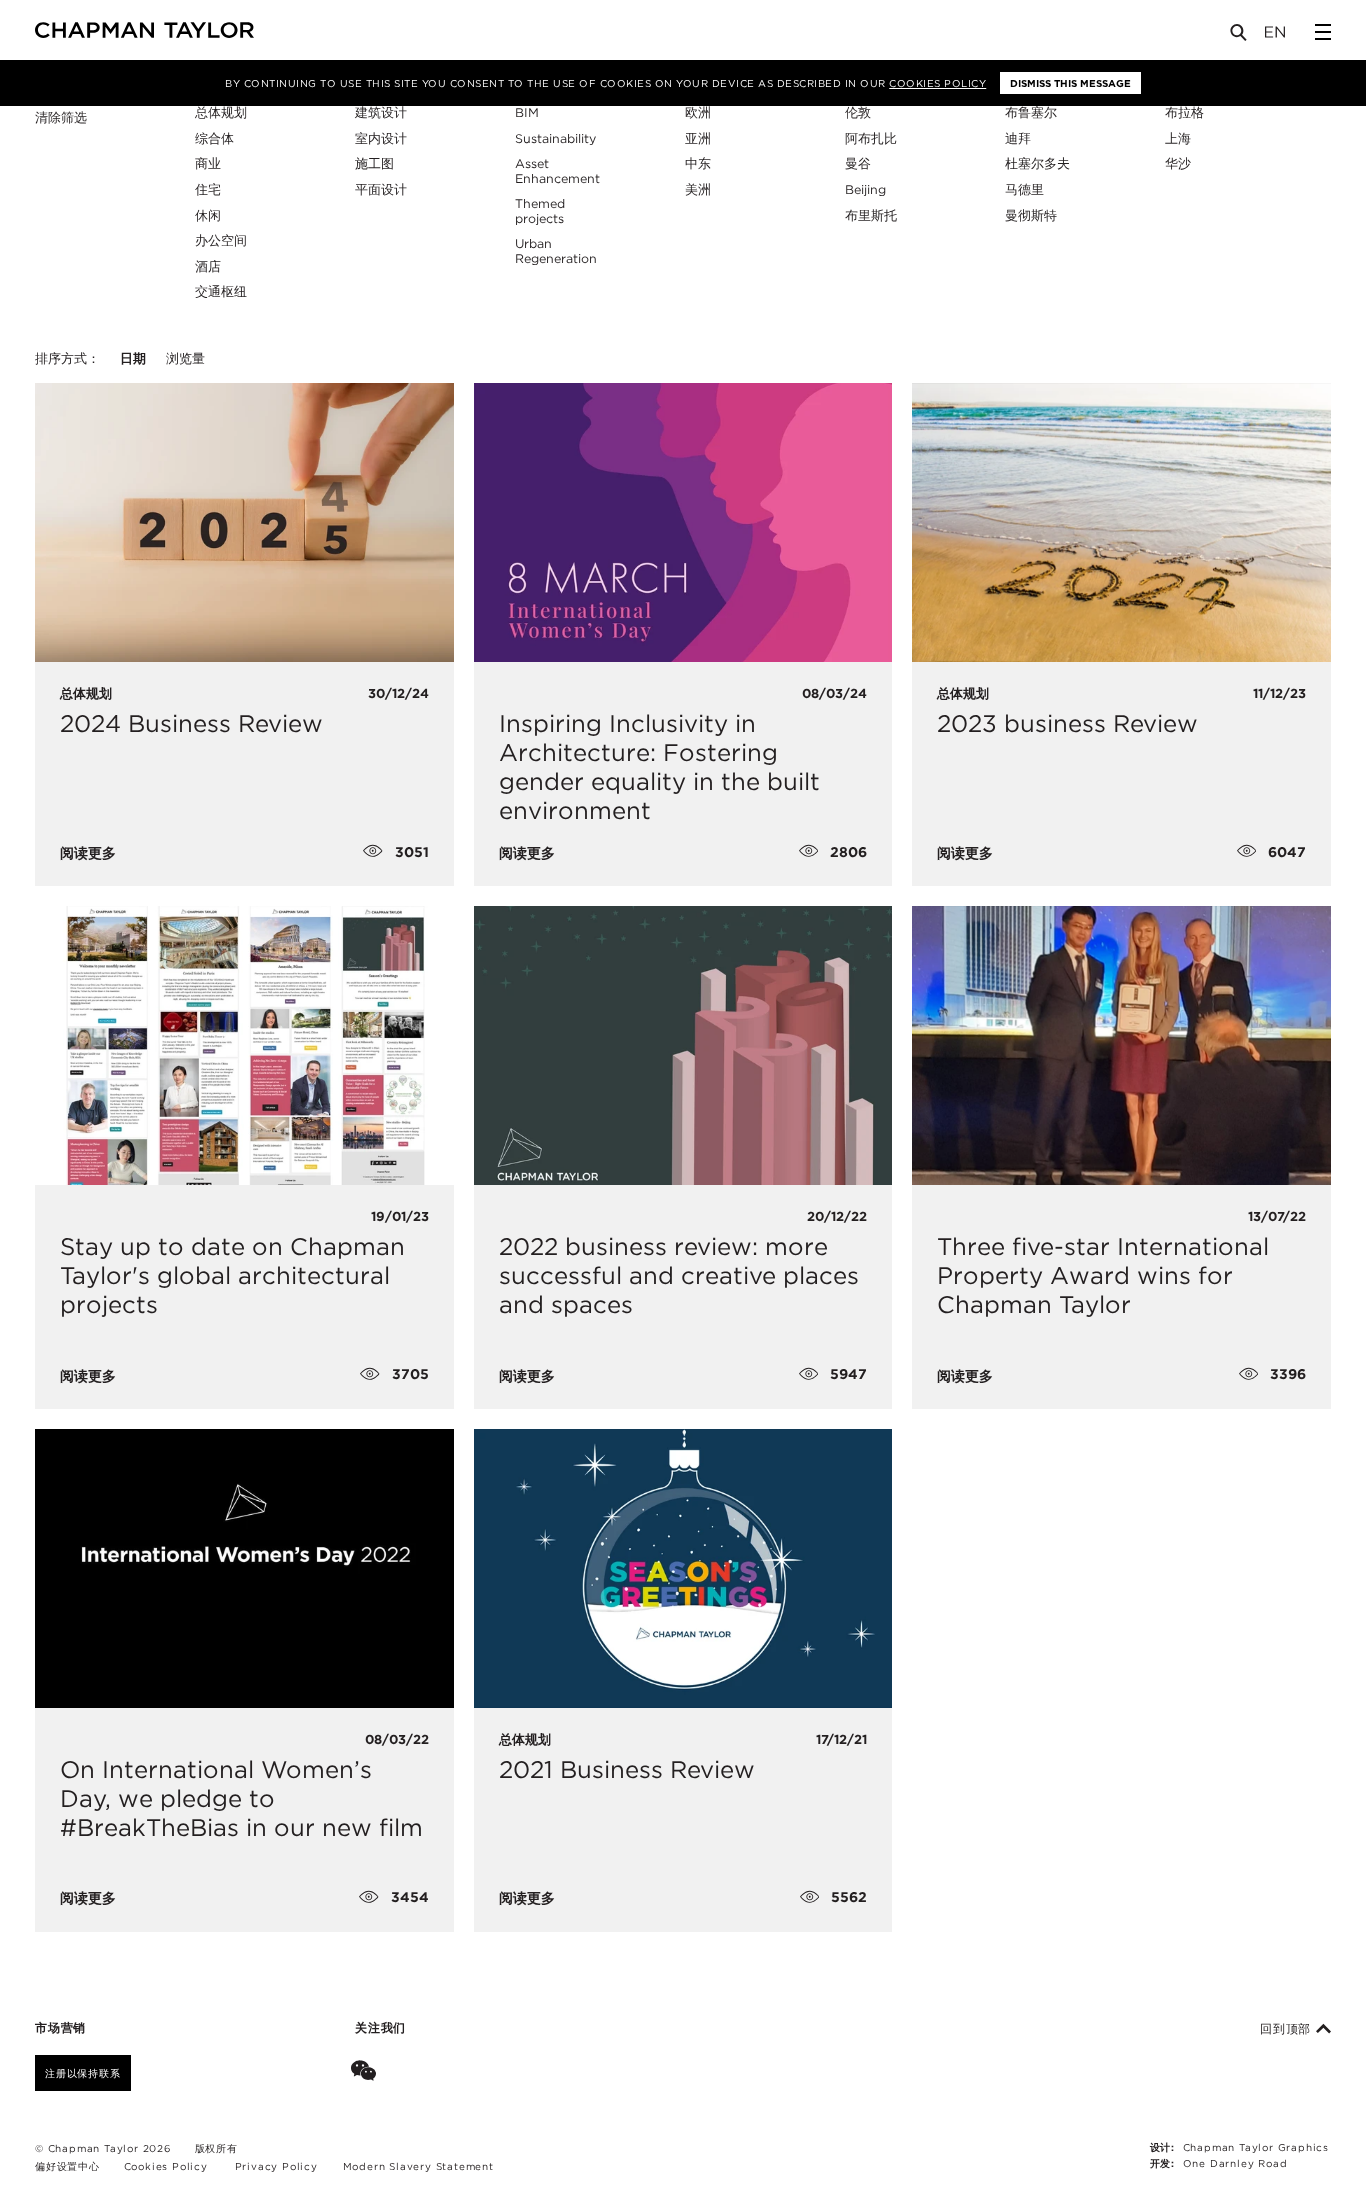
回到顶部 (1288, 2029)
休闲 (208, 215)
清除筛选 (61, 118)
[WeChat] (367, 2073)
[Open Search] (1240, 36)
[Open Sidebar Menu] (1323, 32)
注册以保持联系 (83, 2073)
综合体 (214, 138)
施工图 (374, 163)
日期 (133, 358)
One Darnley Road (1235, 2163)
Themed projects (540, 211)
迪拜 (1018, 138)
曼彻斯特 (1031, 215)
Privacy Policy (276, 2166)
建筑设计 (381, 112)
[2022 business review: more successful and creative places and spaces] (683, 1045)
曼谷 (858, 163)
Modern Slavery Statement (418, 2166)
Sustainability (555, 138)
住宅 (208, 189)
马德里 (1024, 189)
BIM (527, 112)
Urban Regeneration (556, 251)
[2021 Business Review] (683, 1568)
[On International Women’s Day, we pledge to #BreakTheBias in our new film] (244, 1568)
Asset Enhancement (557, 171)
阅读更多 (88, 853)
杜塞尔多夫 (1037, 163)
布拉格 (1184, 112)
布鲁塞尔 (1031, 112)
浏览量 (185, 358)
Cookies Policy (937, 83)
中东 (698, 163)
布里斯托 (871, 215)
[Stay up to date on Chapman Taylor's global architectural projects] (244, 1045)
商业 (208, 163)
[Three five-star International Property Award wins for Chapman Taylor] (1121, 1045)
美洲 (698, 189)
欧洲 (698, 112)
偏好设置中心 (67, 2166)
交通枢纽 (221, 291)
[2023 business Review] (1121, 522)
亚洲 (698, 138)
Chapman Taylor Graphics (1256, 2147)
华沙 (1178, 163)
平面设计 (381, 189)
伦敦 (858, 112)
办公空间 (221, 240)
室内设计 (381, 138)
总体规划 (221, 112)
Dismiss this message (1070, 83)
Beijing (865, 189)
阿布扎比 (871, 138)
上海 (1178, 138)
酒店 (208, 266)
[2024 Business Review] (244, 522)
